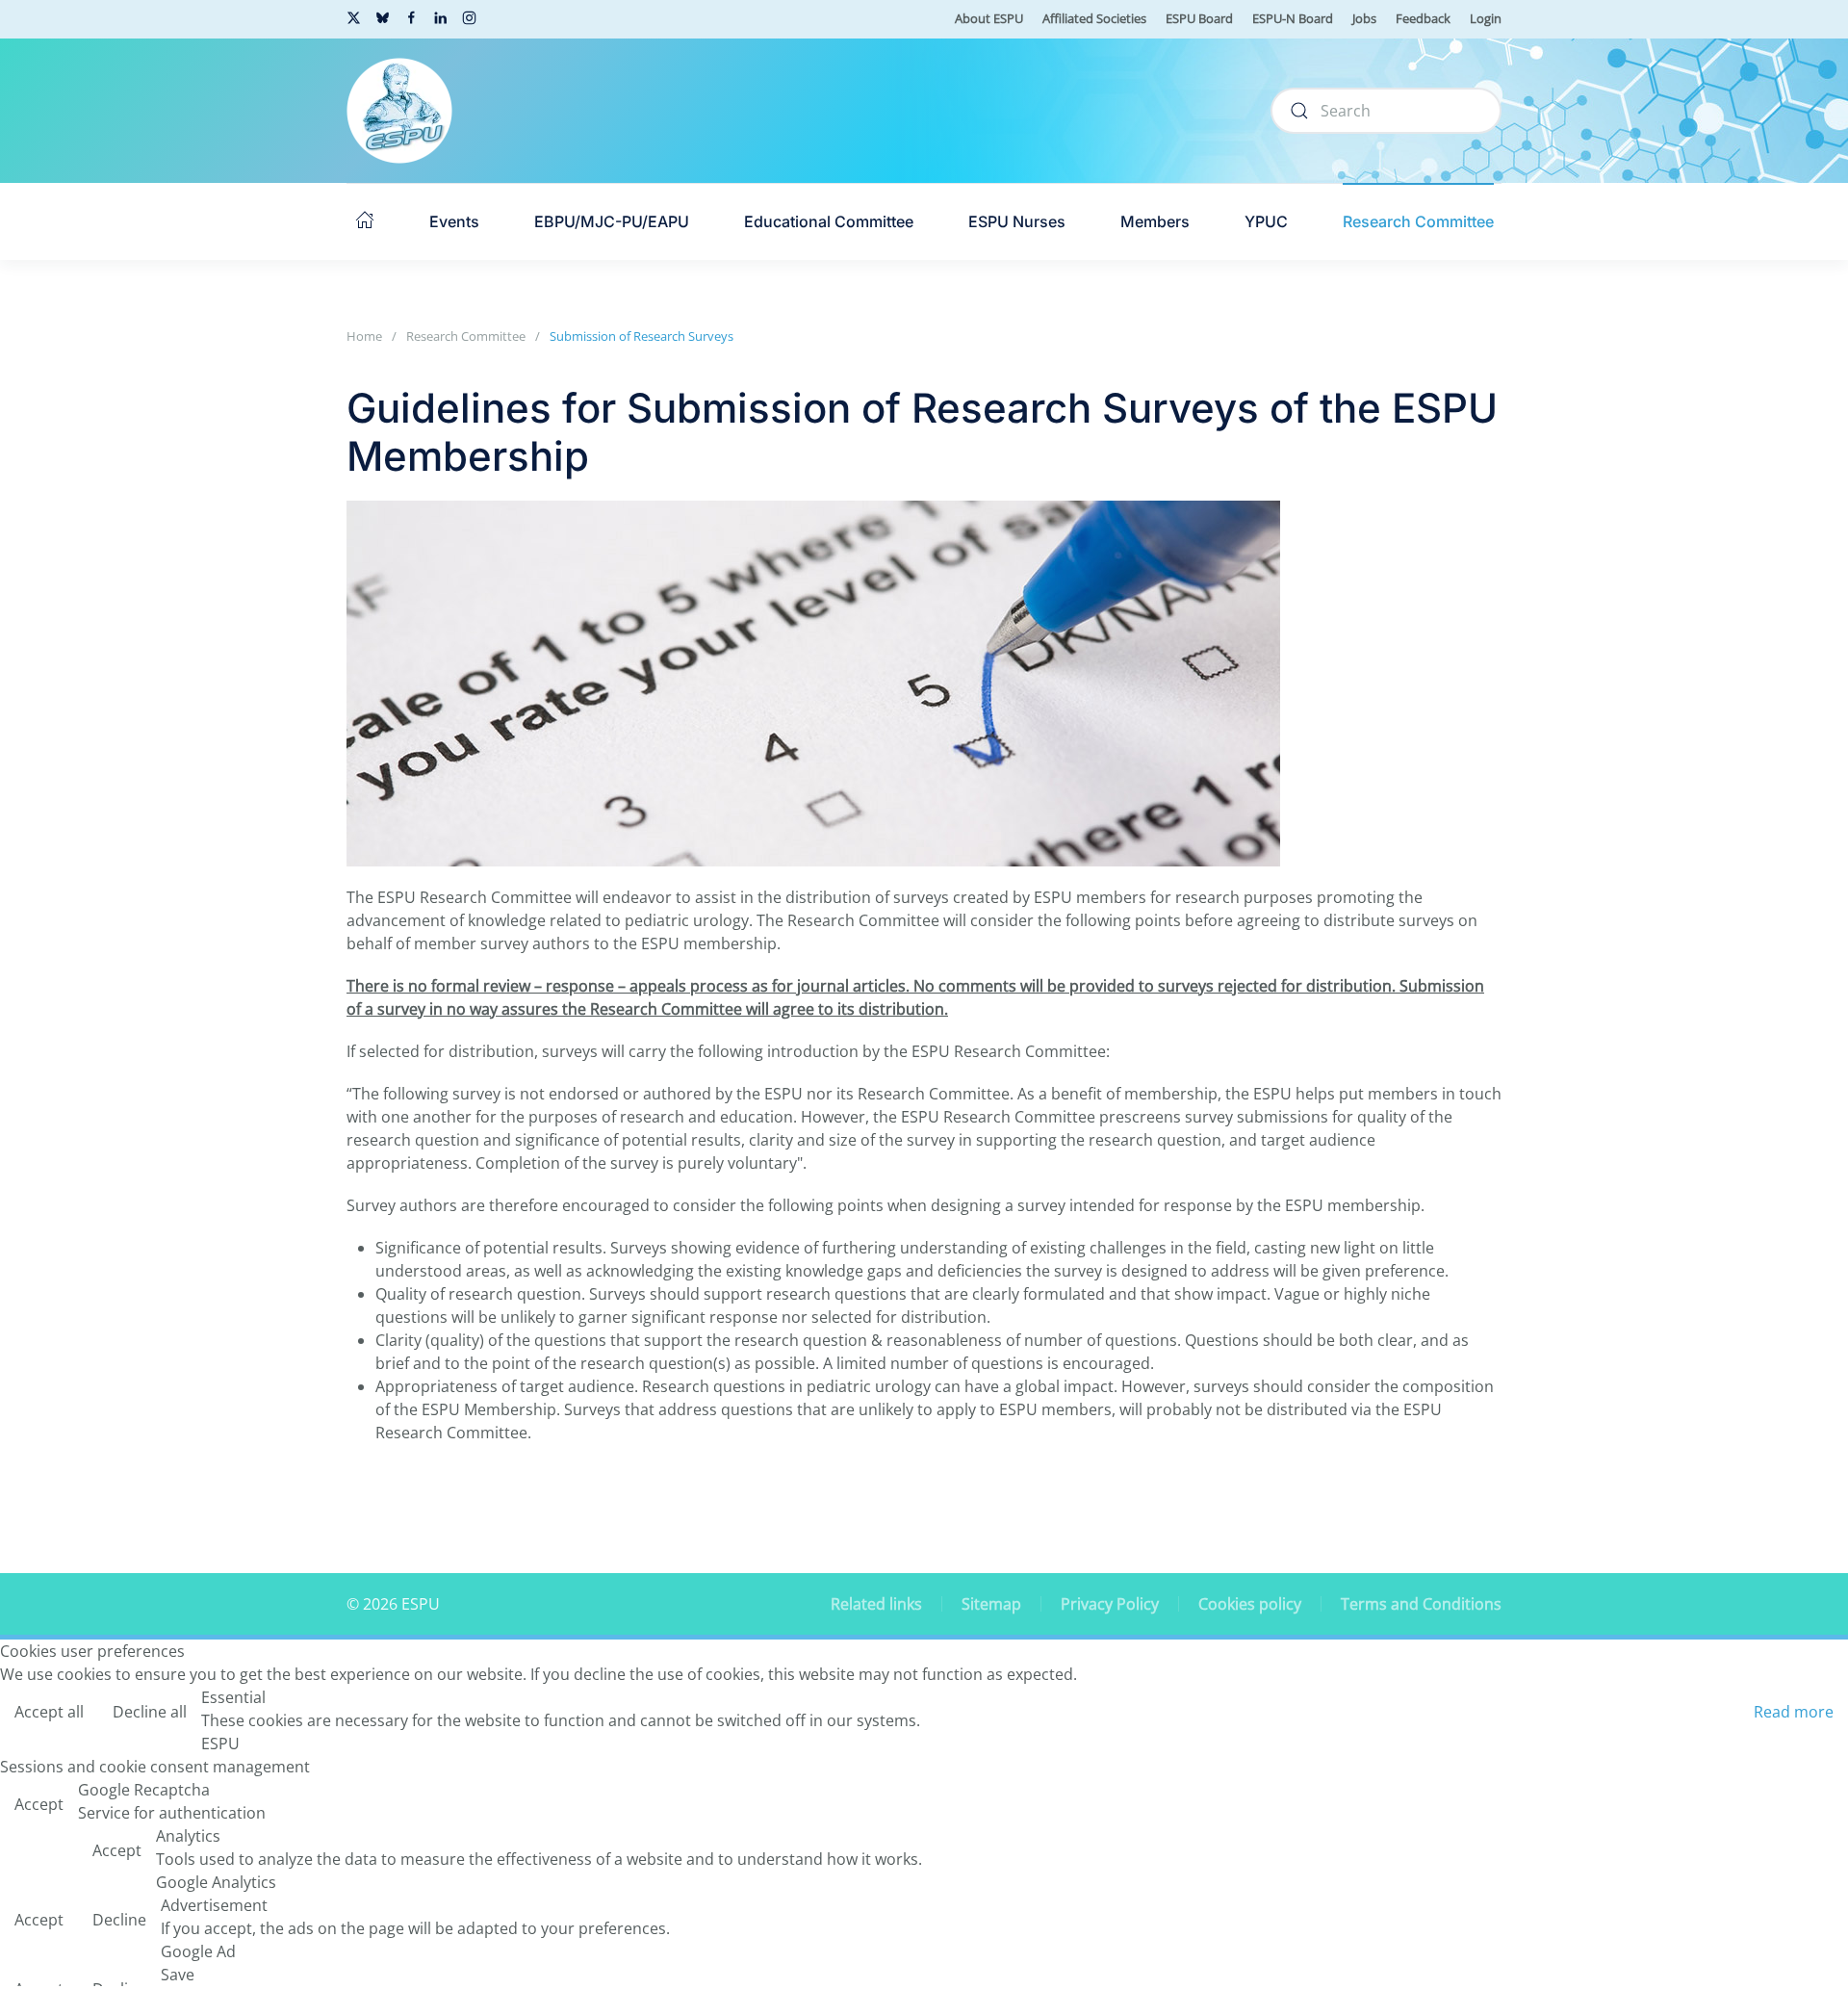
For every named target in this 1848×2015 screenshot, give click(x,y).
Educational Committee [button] (829, 221)
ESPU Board (1199, 18)
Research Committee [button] (1418, 221)
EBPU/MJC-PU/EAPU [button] (612, 221)
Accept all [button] (49, 1712)
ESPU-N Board (1293, 18)
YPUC (1266, 221)
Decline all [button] (150, 1712)
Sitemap (991, 1604)
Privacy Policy (1110, 1604)
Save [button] (178, 1975)
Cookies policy (1250, 1604)
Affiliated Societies (1094, 18)
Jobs (1364, 18)
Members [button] (1155, 221)
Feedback (1423, 18)
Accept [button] (39, 1804)
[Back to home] (399, 111)
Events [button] (454, 221)
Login (1486, 18)
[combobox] (1386, 111)
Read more (1794, 1712)
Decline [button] (119, 1920)
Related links (876, 1604)
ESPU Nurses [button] (1017, 221)
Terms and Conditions (1421, 1604)
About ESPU (989, 18)
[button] (365, 221)
